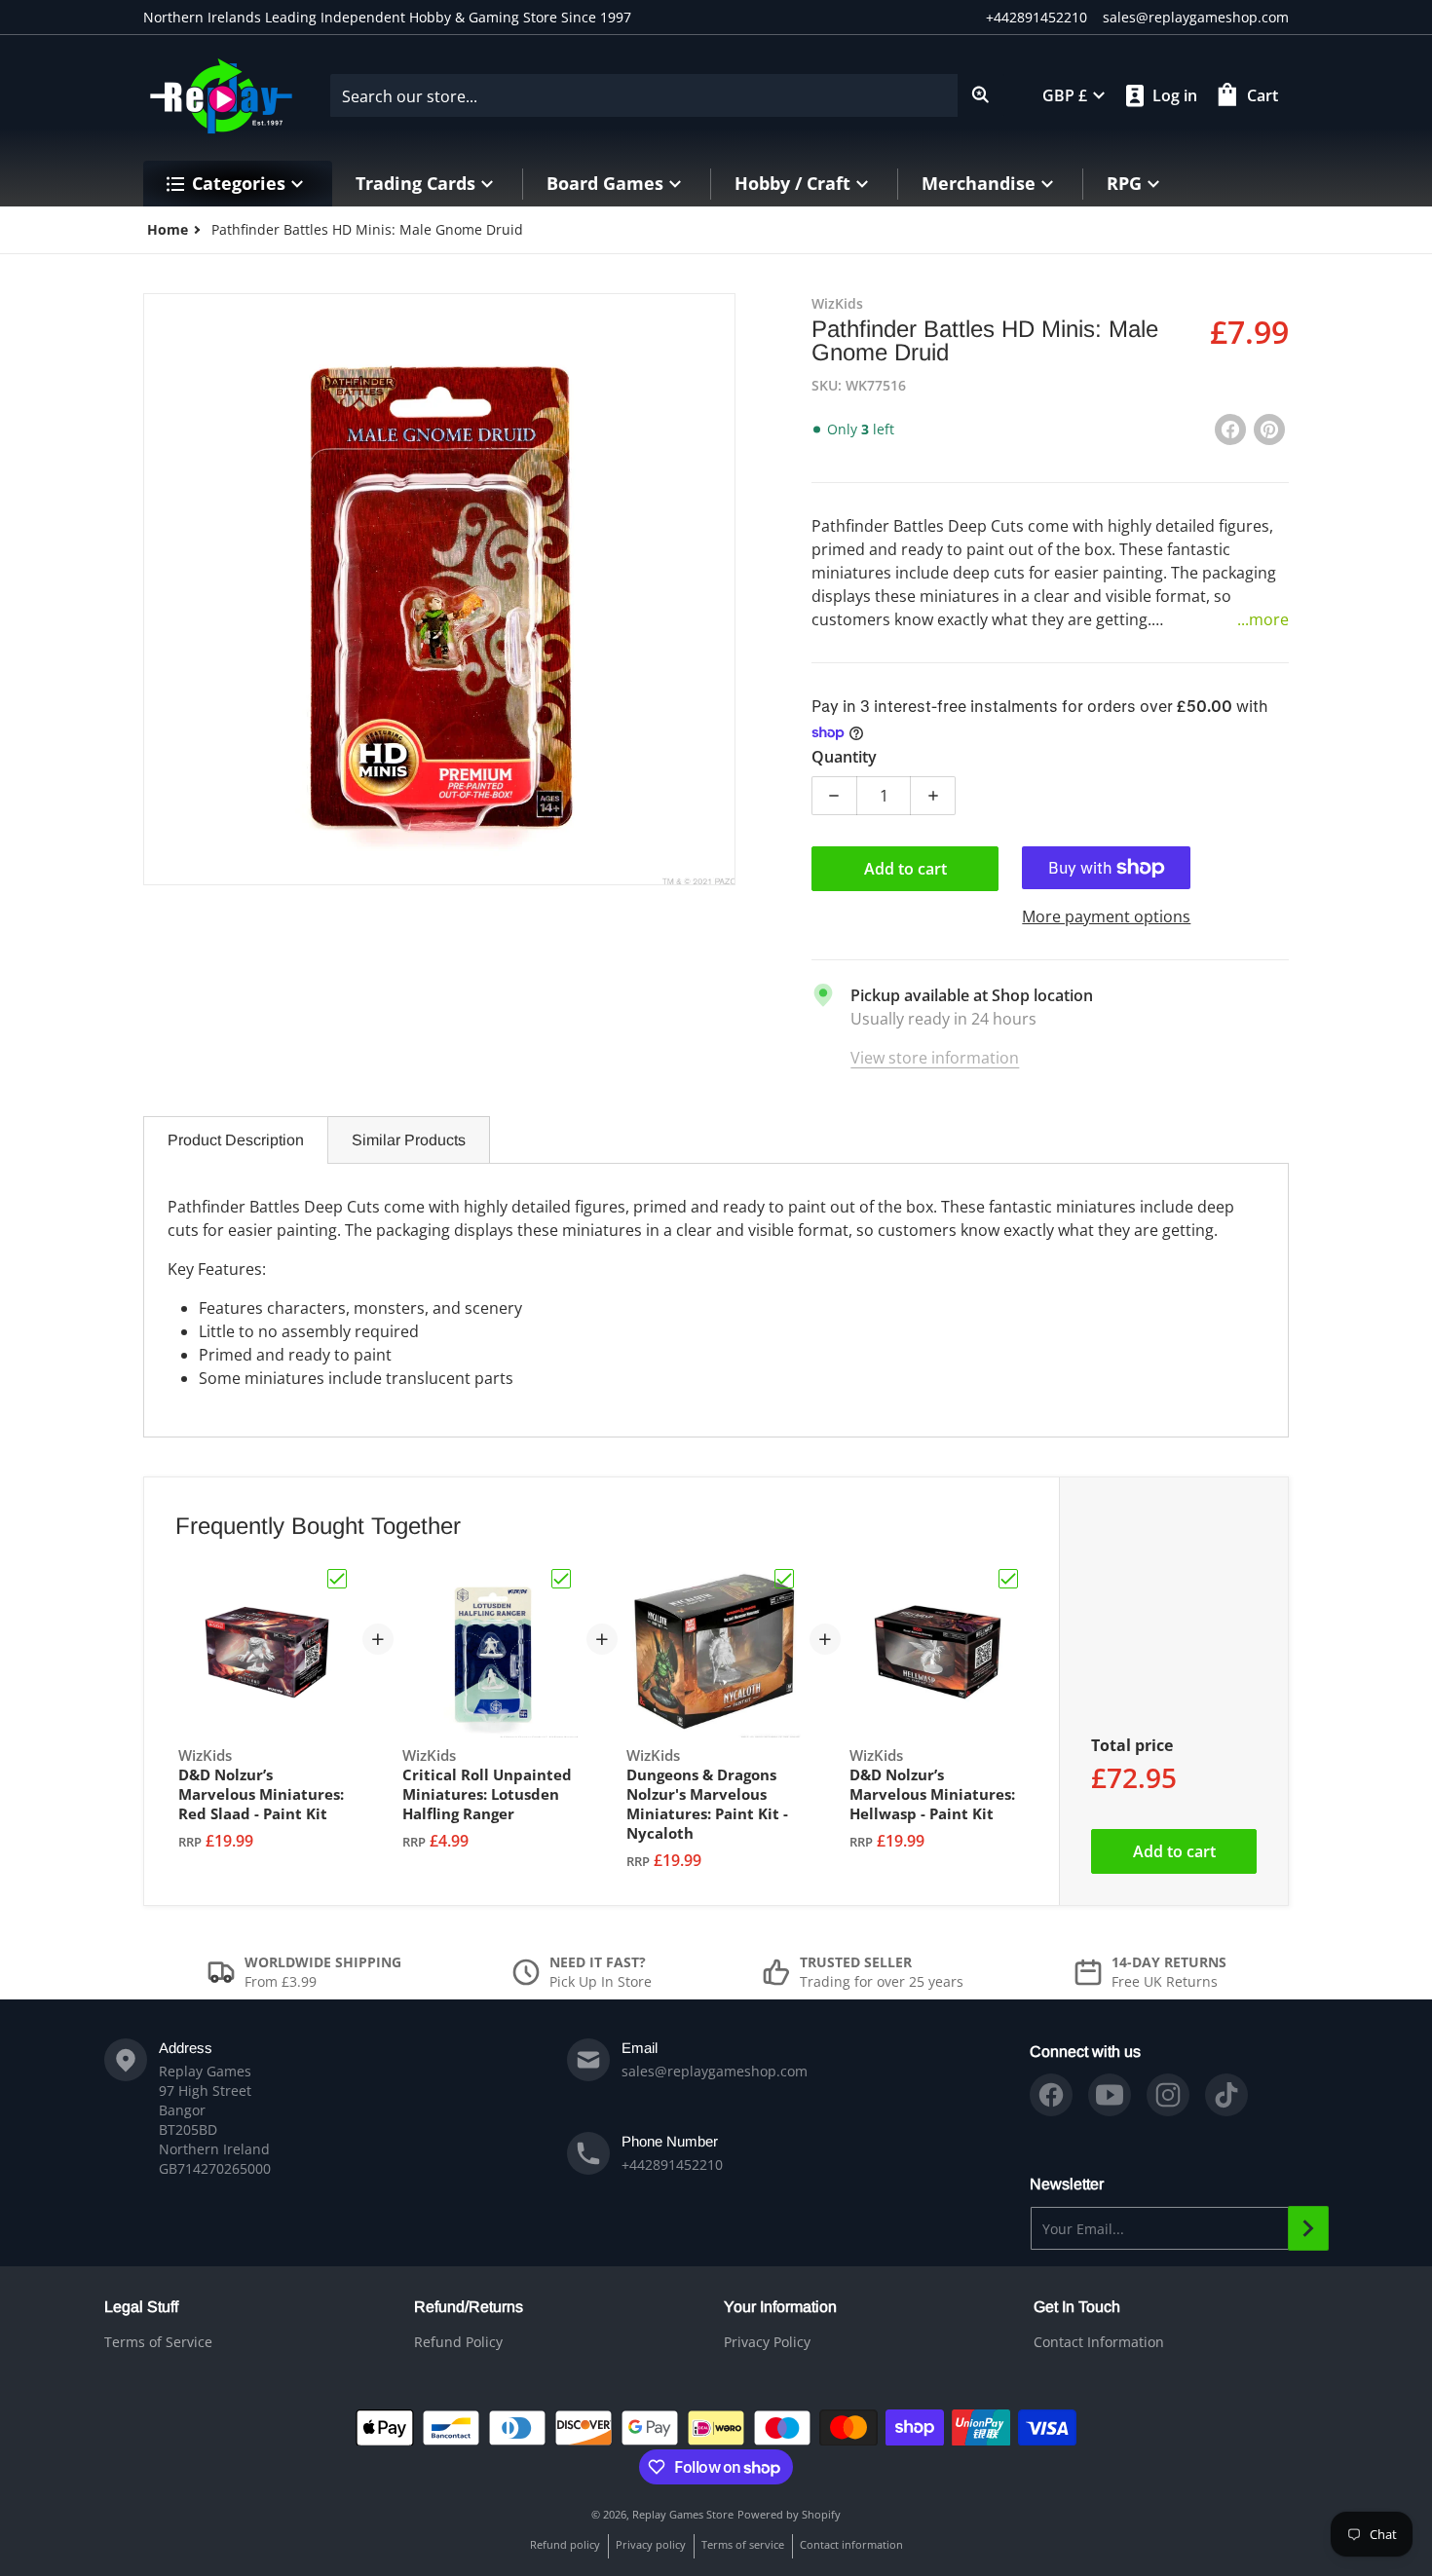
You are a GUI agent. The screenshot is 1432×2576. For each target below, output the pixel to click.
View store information (935, 1058)
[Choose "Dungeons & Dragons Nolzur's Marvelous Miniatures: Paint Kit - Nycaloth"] (784, 1579)
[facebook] (1051, 2095)
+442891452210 (1036, 17)
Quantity (844, 757)
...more (1263, 619)
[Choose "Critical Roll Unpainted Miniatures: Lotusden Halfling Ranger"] (561, 1579)
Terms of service (743, 2544)
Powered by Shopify (789, 2514)
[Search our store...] (981, 95)
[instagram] (1168, 2095)
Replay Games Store (683, 2514)
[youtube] (1110, 2095)
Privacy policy (651, 2544)
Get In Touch (1077, 2307)
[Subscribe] (1308, 2228)
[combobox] (667, 95)
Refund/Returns (469, 2307)
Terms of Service (158, 2342)
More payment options (1106, 916)
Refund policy (565, 2544)
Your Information (780, 2307)
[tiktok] (1226, 2095)
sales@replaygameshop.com (1196, 17)
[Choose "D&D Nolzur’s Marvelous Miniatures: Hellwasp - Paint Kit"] (1008, 1579)
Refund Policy (458, 2342)
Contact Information (1099, 2342)
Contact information (851, 2544)
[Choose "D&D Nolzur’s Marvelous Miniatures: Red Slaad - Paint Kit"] (337, 1579)
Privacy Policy (767, 2342)
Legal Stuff (141, 2307)
